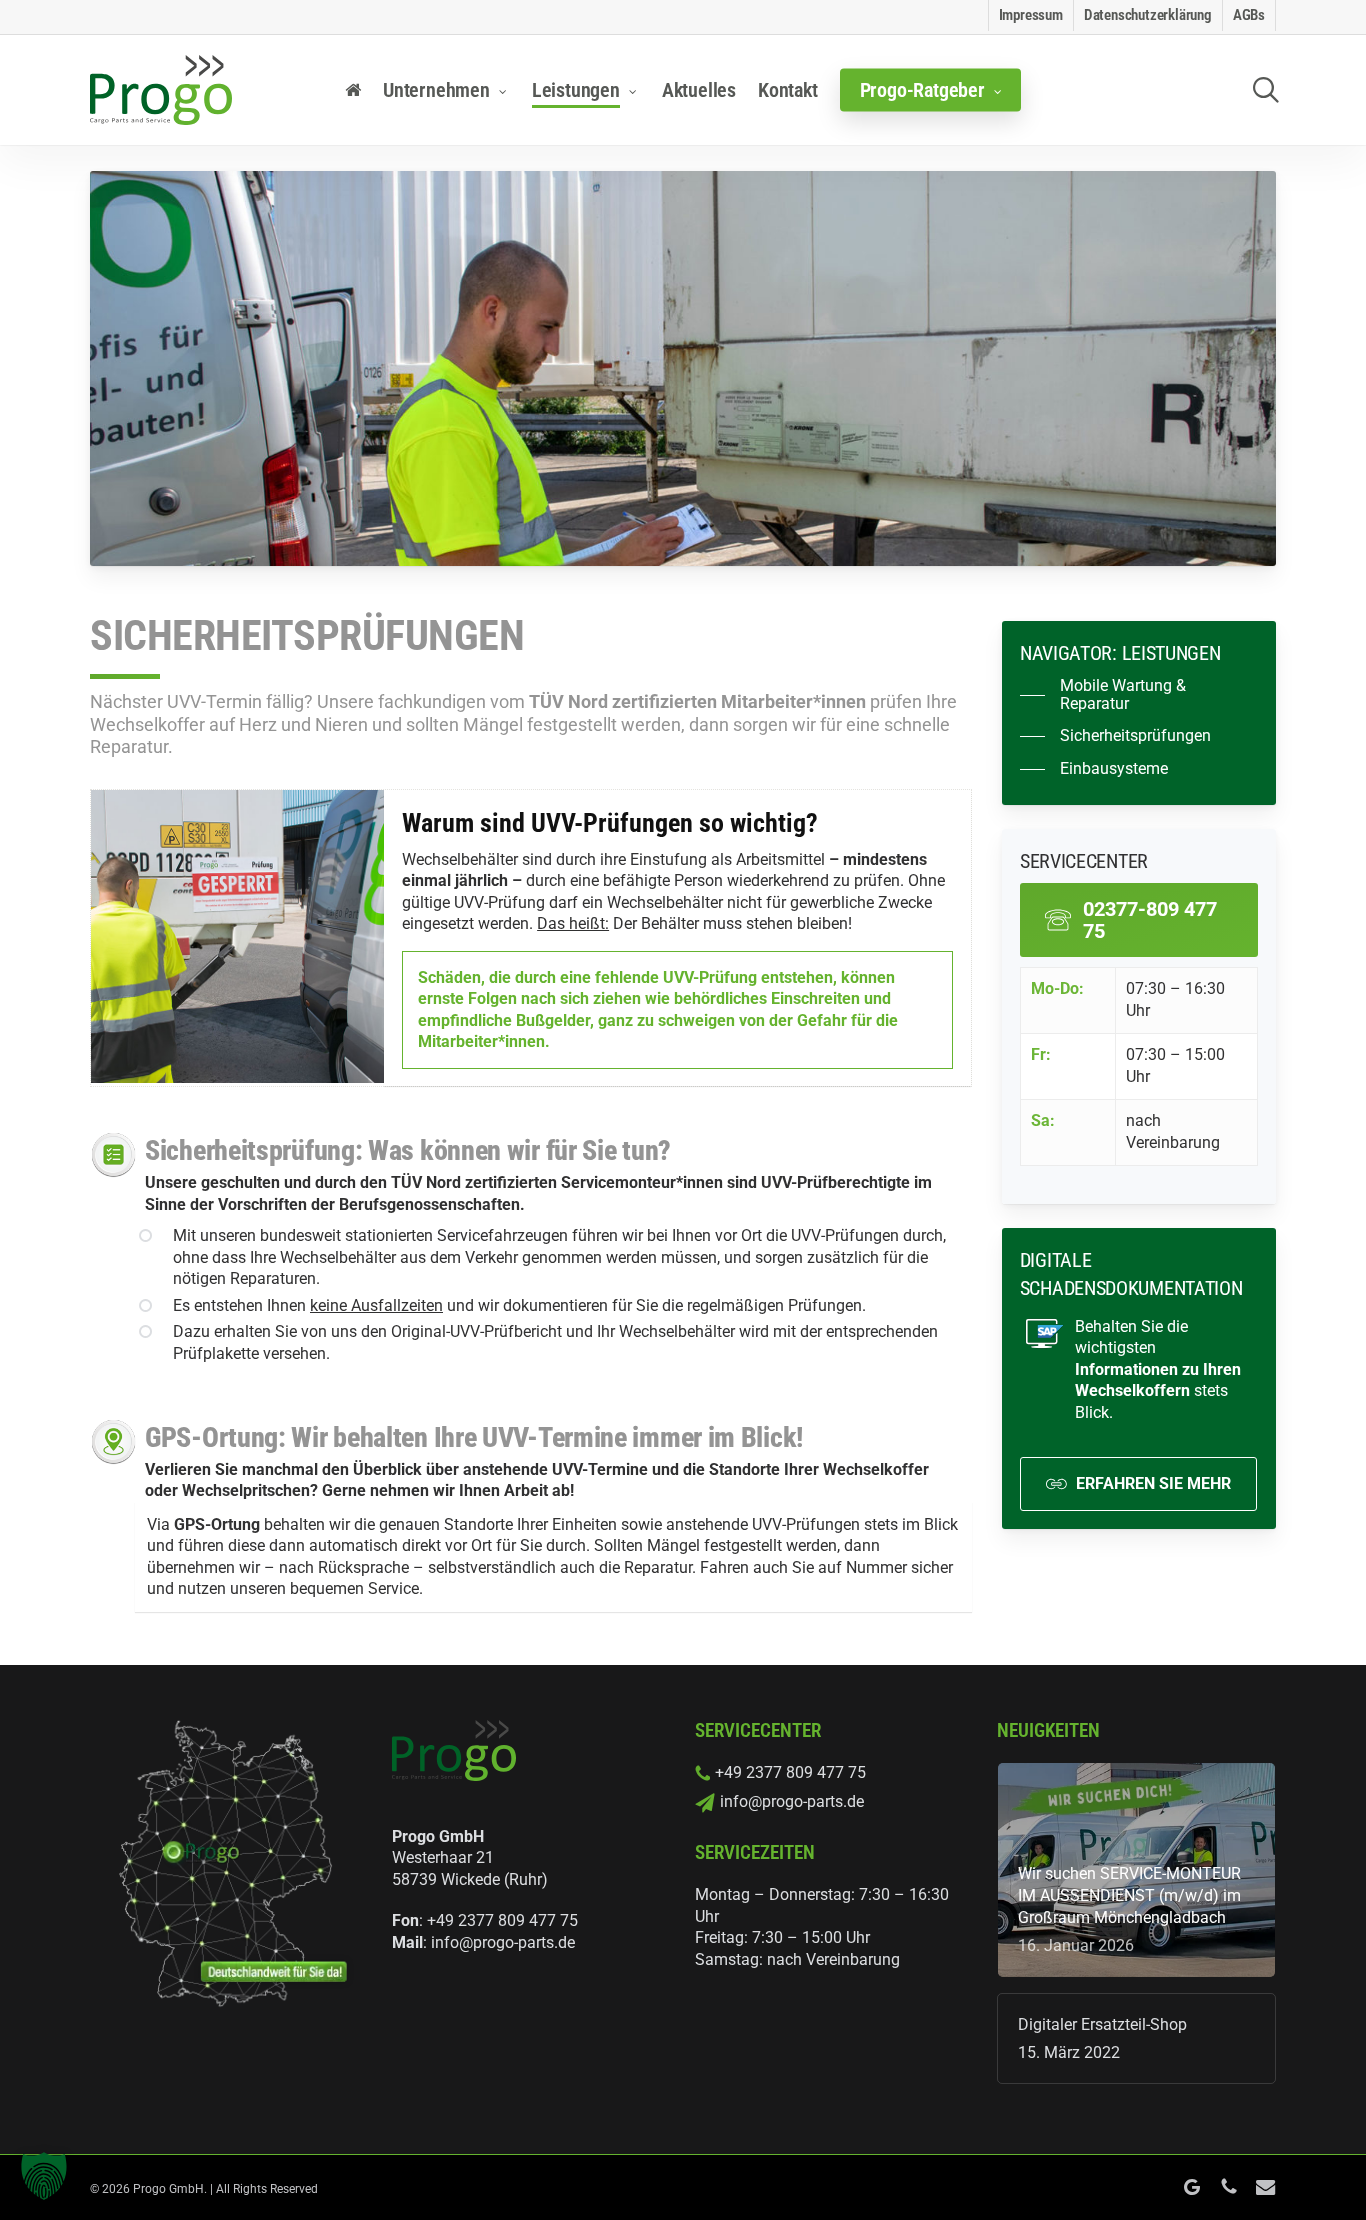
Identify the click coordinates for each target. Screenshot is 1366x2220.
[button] (1139, 694)
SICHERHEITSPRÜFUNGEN (307, 635)
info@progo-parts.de (503, 1942)
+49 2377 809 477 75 (502, 1920)
